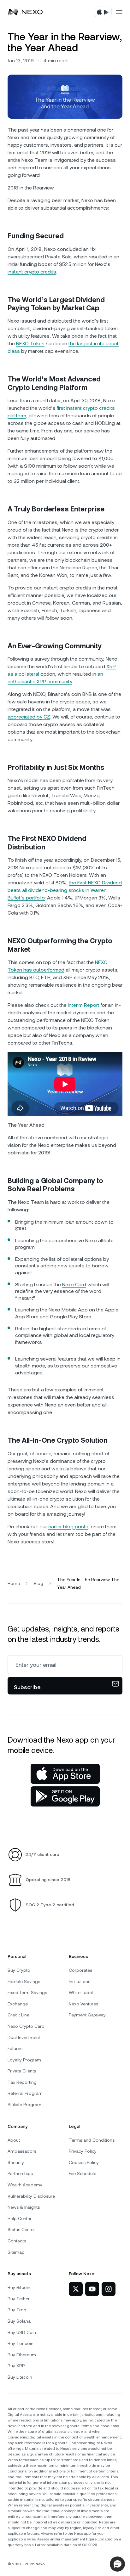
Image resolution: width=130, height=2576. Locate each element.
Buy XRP (16, 2366)
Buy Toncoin (21, 2343)
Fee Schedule (83, 2173)
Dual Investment (24, 2038)
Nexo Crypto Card (26, 2026)
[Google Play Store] (65, 1796)
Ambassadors (22, 2151)
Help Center (20, 2218)
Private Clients (22, 2071)
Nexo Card (74, 1285)
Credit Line (18, 2015)
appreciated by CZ (29, 717)
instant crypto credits (32, 272)
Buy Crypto (19, 1970)
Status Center (21, 2229)
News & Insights (24, 2207)
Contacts (17, 2241)
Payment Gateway (87, 2015)
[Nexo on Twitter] (76, 2289)
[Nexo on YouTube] (92, 2289)
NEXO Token (30, 344)
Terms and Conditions (92, 2140)
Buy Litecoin (20, 2377)
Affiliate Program (24, 2105)
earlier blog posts (68, 1527)
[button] (117, 2564)
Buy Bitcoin (19, 2287)
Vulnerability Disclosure (31, 2196)
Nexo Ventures (83, 2004)
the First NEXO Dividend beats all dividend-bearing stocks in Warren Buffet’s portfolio (65, 890)
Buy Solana (19, 2321)
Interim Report (84, 1005)
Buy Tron (17, 2310)
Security (16, 2162)
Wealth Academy (25, 2185)
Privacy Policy (83, 2151)
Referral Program (25, 2093)
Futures (15, 2049)
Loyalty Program (24, 2060)
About (14, 2140)
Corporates (80, 1970)
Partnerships (20, 2173)
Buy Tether (19, 2299)
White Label (81, 1993)
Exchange (18, 2004)
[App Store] (65, 1774)
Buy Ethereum (22, 2355)
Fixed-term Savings (27, 1993)
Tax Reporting (22, 2082)
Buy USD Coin (22, 2332)
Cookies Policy (84, 2162)
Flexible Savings (24, 1981)
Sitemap (16, 2252)
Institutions (80, 1981)
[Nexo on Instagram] (109, 2289)
